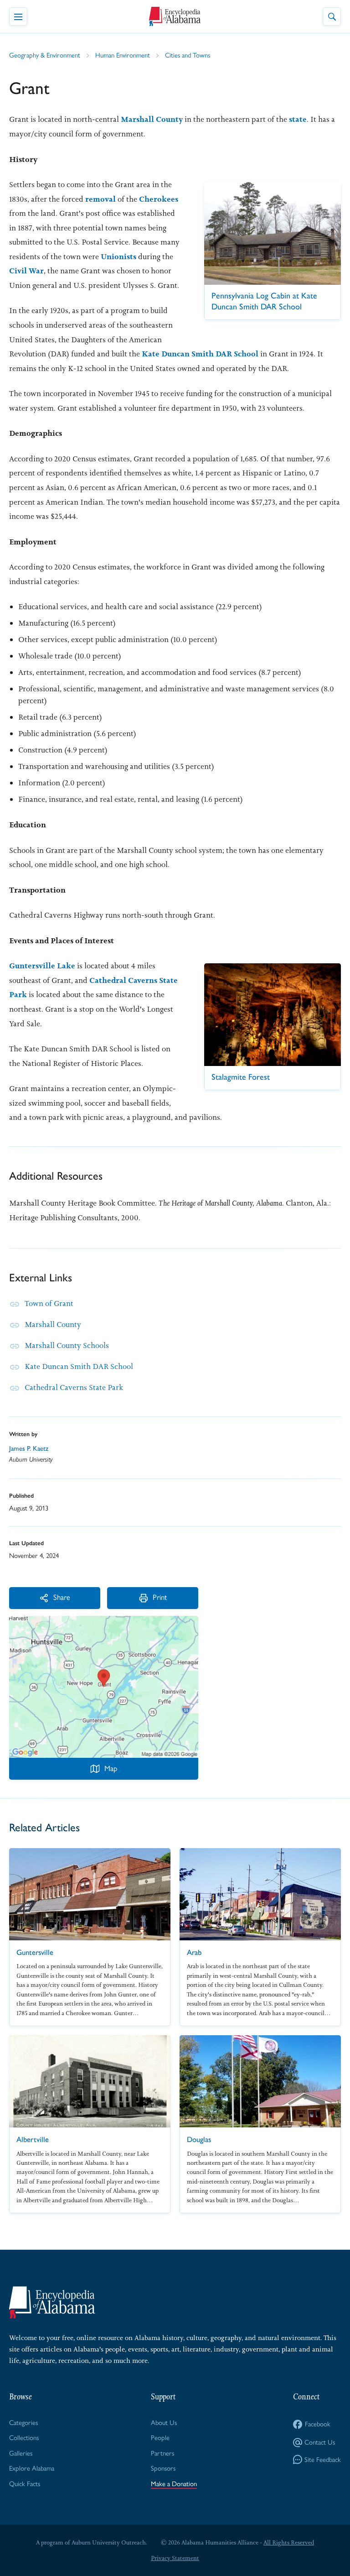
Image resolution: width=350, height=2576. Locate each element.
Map (111, 1768)
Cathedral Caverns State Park (74, 1387)
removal (100, 199)
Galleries (21, 2453)
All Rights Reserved (289, 2542)
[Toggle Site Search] (332, 16)
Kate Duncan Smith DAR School (200, 354)
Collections (24, 2438)
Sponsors (163, 2468)
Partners (162, 2453)
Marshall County (152, 119)
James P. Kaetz (29, 1448)
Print (160, 1597)
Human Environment (123, 55)
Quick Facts (25, 2484)
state (298, 119)
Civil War (26, 271)
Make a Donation (174, 2484)
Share (62, 1597)
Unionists (118, 256)
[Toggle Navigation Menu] (18, 16)
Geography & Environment (45, 55)
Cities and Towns (188, 55)
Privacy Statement (175, 2558)
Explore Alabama (32, 2468)
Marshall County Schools (67, 1345)
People (160, 2438)
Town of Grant (49, 1303)
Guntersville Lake (42, 966)
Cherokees (159, 199)
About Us (164, 2423)
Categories (23, 2423)
